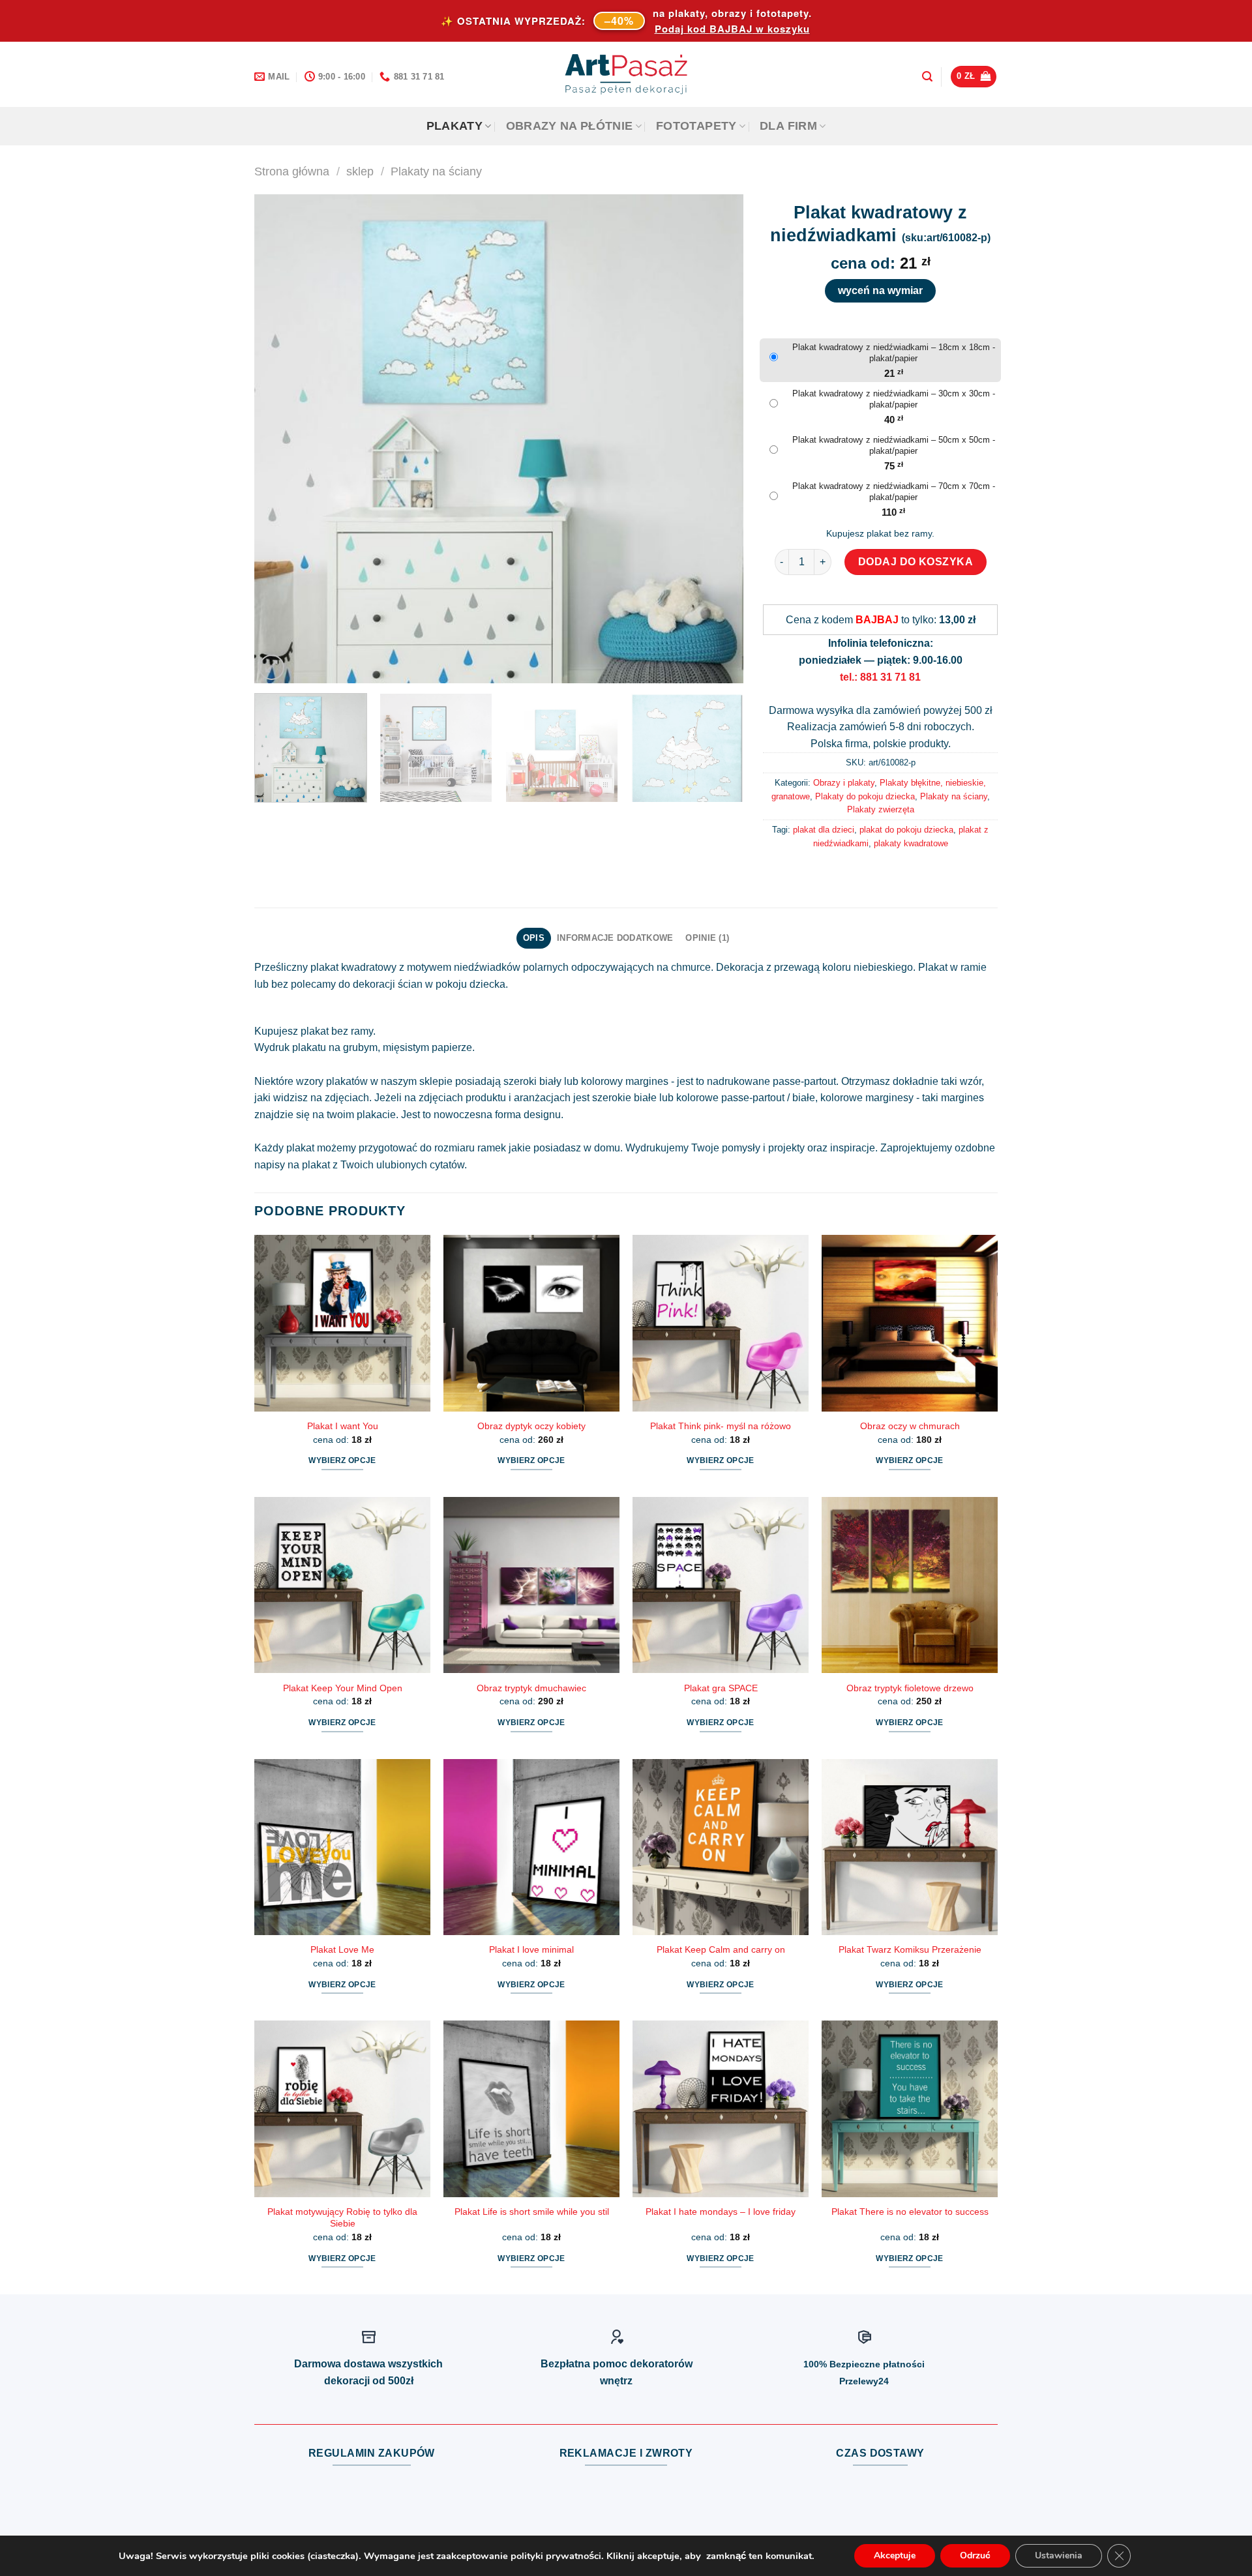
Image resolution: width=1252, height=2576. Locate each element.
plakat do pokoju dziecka (906, 830)
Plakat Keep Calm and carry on (721, 1949)
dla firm (788, 126)
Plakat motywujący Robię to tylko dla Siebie (342, 2218)
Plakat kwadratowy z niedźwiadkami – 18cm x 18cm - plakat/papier (894, 353)
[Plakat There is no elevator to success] (910, 2109)
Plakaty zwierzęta (881, 809)
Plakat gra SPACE (721, 1688)
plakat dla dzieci (824, 830)
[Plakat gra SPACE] (721, 1585)
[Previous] (280, 439)
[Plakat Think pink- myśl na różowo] (721, 1323)
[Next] (717, 439)
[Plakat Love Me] (342, 1847)
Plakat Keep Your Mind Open (343, 1688)
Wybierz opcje (342, 1460)
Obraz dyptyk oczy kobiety (531, 1426)
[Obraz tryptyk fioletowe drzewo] (910, 1585)
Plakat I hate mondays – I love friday (721, 2212)
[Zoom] (272, 667)
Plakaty (455, 126)
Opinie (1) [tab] (707, 938)
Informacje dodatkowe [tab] (615, 938)
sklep (360, 171)
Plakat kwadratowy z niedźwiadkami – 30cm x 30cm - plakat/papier (894, 399)
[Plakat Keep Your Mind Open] (342, 1585)
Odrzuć (975, 2555)
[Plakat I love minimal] (531, 1847)
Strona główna (292, 171)
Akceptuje (895, 2555)
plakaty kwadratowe (911, 843)
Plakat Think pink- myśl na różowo (721, 1426)
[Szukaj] (927, 77)
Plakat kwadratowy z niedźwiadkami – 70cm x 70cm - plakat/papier (894, 492)
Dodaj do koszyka (916, 562)
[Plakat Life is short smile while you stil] (531, 2109)
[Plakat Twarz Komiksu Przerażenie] (910, 1847)
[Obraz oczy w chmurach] (910, 1323)
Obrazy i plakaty (844, 783)
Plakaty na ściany (436, 171)
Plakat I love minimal (531, 1949)
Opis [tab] (534, 938)
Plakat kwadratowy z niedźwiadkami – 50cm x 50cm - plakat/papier (894, 445)
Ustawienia (1059, 2555)
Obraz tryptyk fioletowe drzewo (910, 1688)
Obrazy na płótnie (570, 126)
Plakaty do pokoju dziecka (865, 796)
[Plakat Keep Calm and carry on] (721, 1847)
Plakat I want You (343, 1426)
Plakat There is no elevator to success (910, 2212)
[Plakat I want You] (342, 1323)
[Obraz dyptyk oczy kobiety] (531, 1323)
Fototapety (696, 126)
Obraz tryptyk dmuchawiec (531, 1688)
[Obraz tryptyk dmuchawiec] (531, 1585)
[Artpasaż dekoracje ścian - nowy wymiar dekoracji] (626, 74)
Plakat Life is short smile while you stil (532, 2212)
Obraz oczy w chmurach (910, 1426)
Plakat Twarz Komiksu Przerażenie (910, 1949)
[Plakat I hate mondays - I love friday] (721, 2109)
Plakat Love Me (342, 1949)
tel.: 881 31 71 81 (880, 677)
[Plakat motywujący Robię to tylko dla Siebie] (342, 2109)
